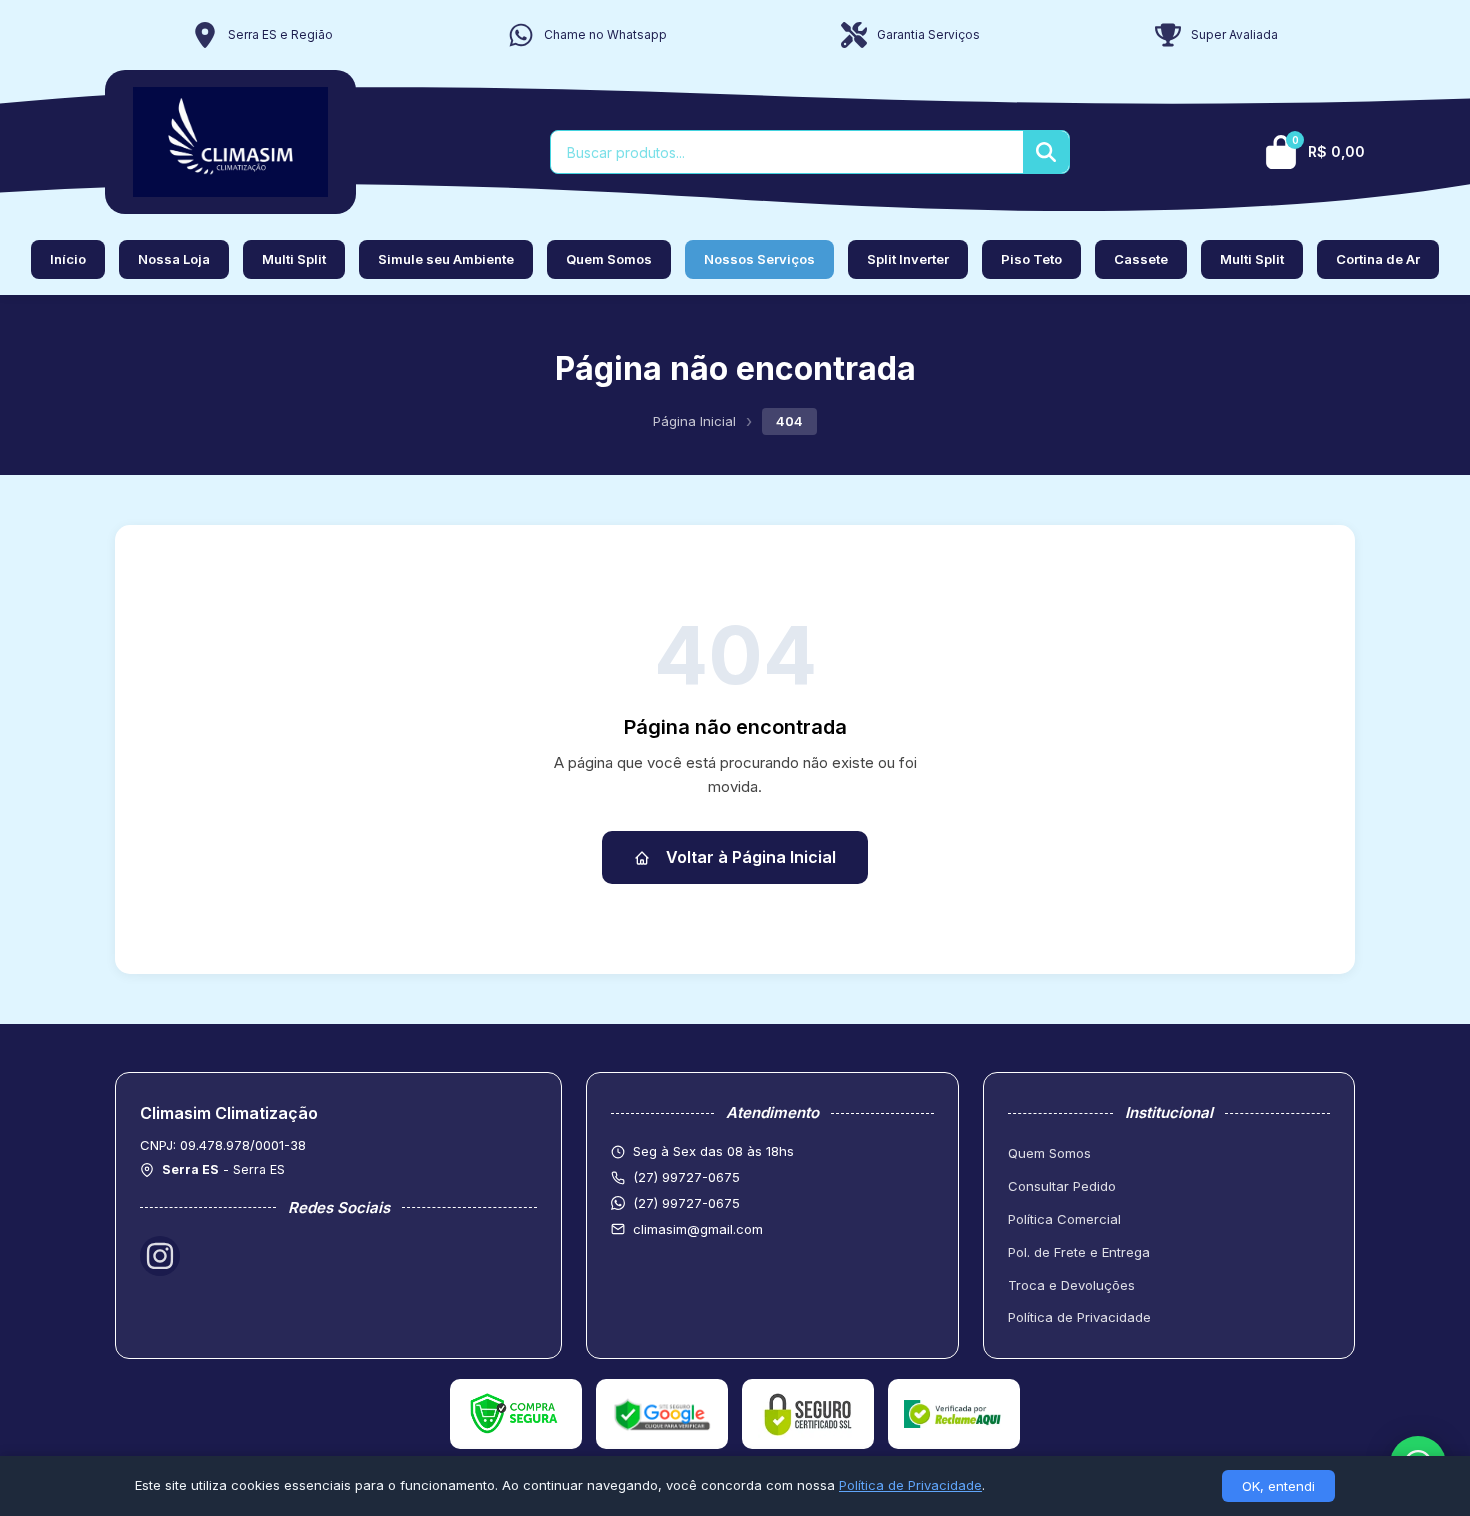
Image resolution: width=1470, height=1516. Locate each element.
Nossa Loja (174, 259)
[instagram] (160, 1256)
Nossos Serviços (759, 259)
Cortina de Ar (1378, 259)
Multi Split (294, 259)
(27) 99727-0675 (686, 1203)
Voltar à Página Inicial (751, 857)
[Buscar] (1046, 152)
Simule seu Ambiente (446, 259)
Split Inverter (908, 259)
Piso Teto (1031, 259)
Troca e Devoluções (1071, 1285)
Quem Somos (609, 259)
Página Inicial (694, 421)
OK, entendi (1278, 1486)
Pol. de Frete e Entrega (1079, 1252)
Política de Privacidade (1079, 1317)
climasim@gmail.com (698, 1229)
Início (68, 259)
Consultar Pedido (1062, 1186)
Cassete (1141, 259)
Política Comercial (1064, 1219)
